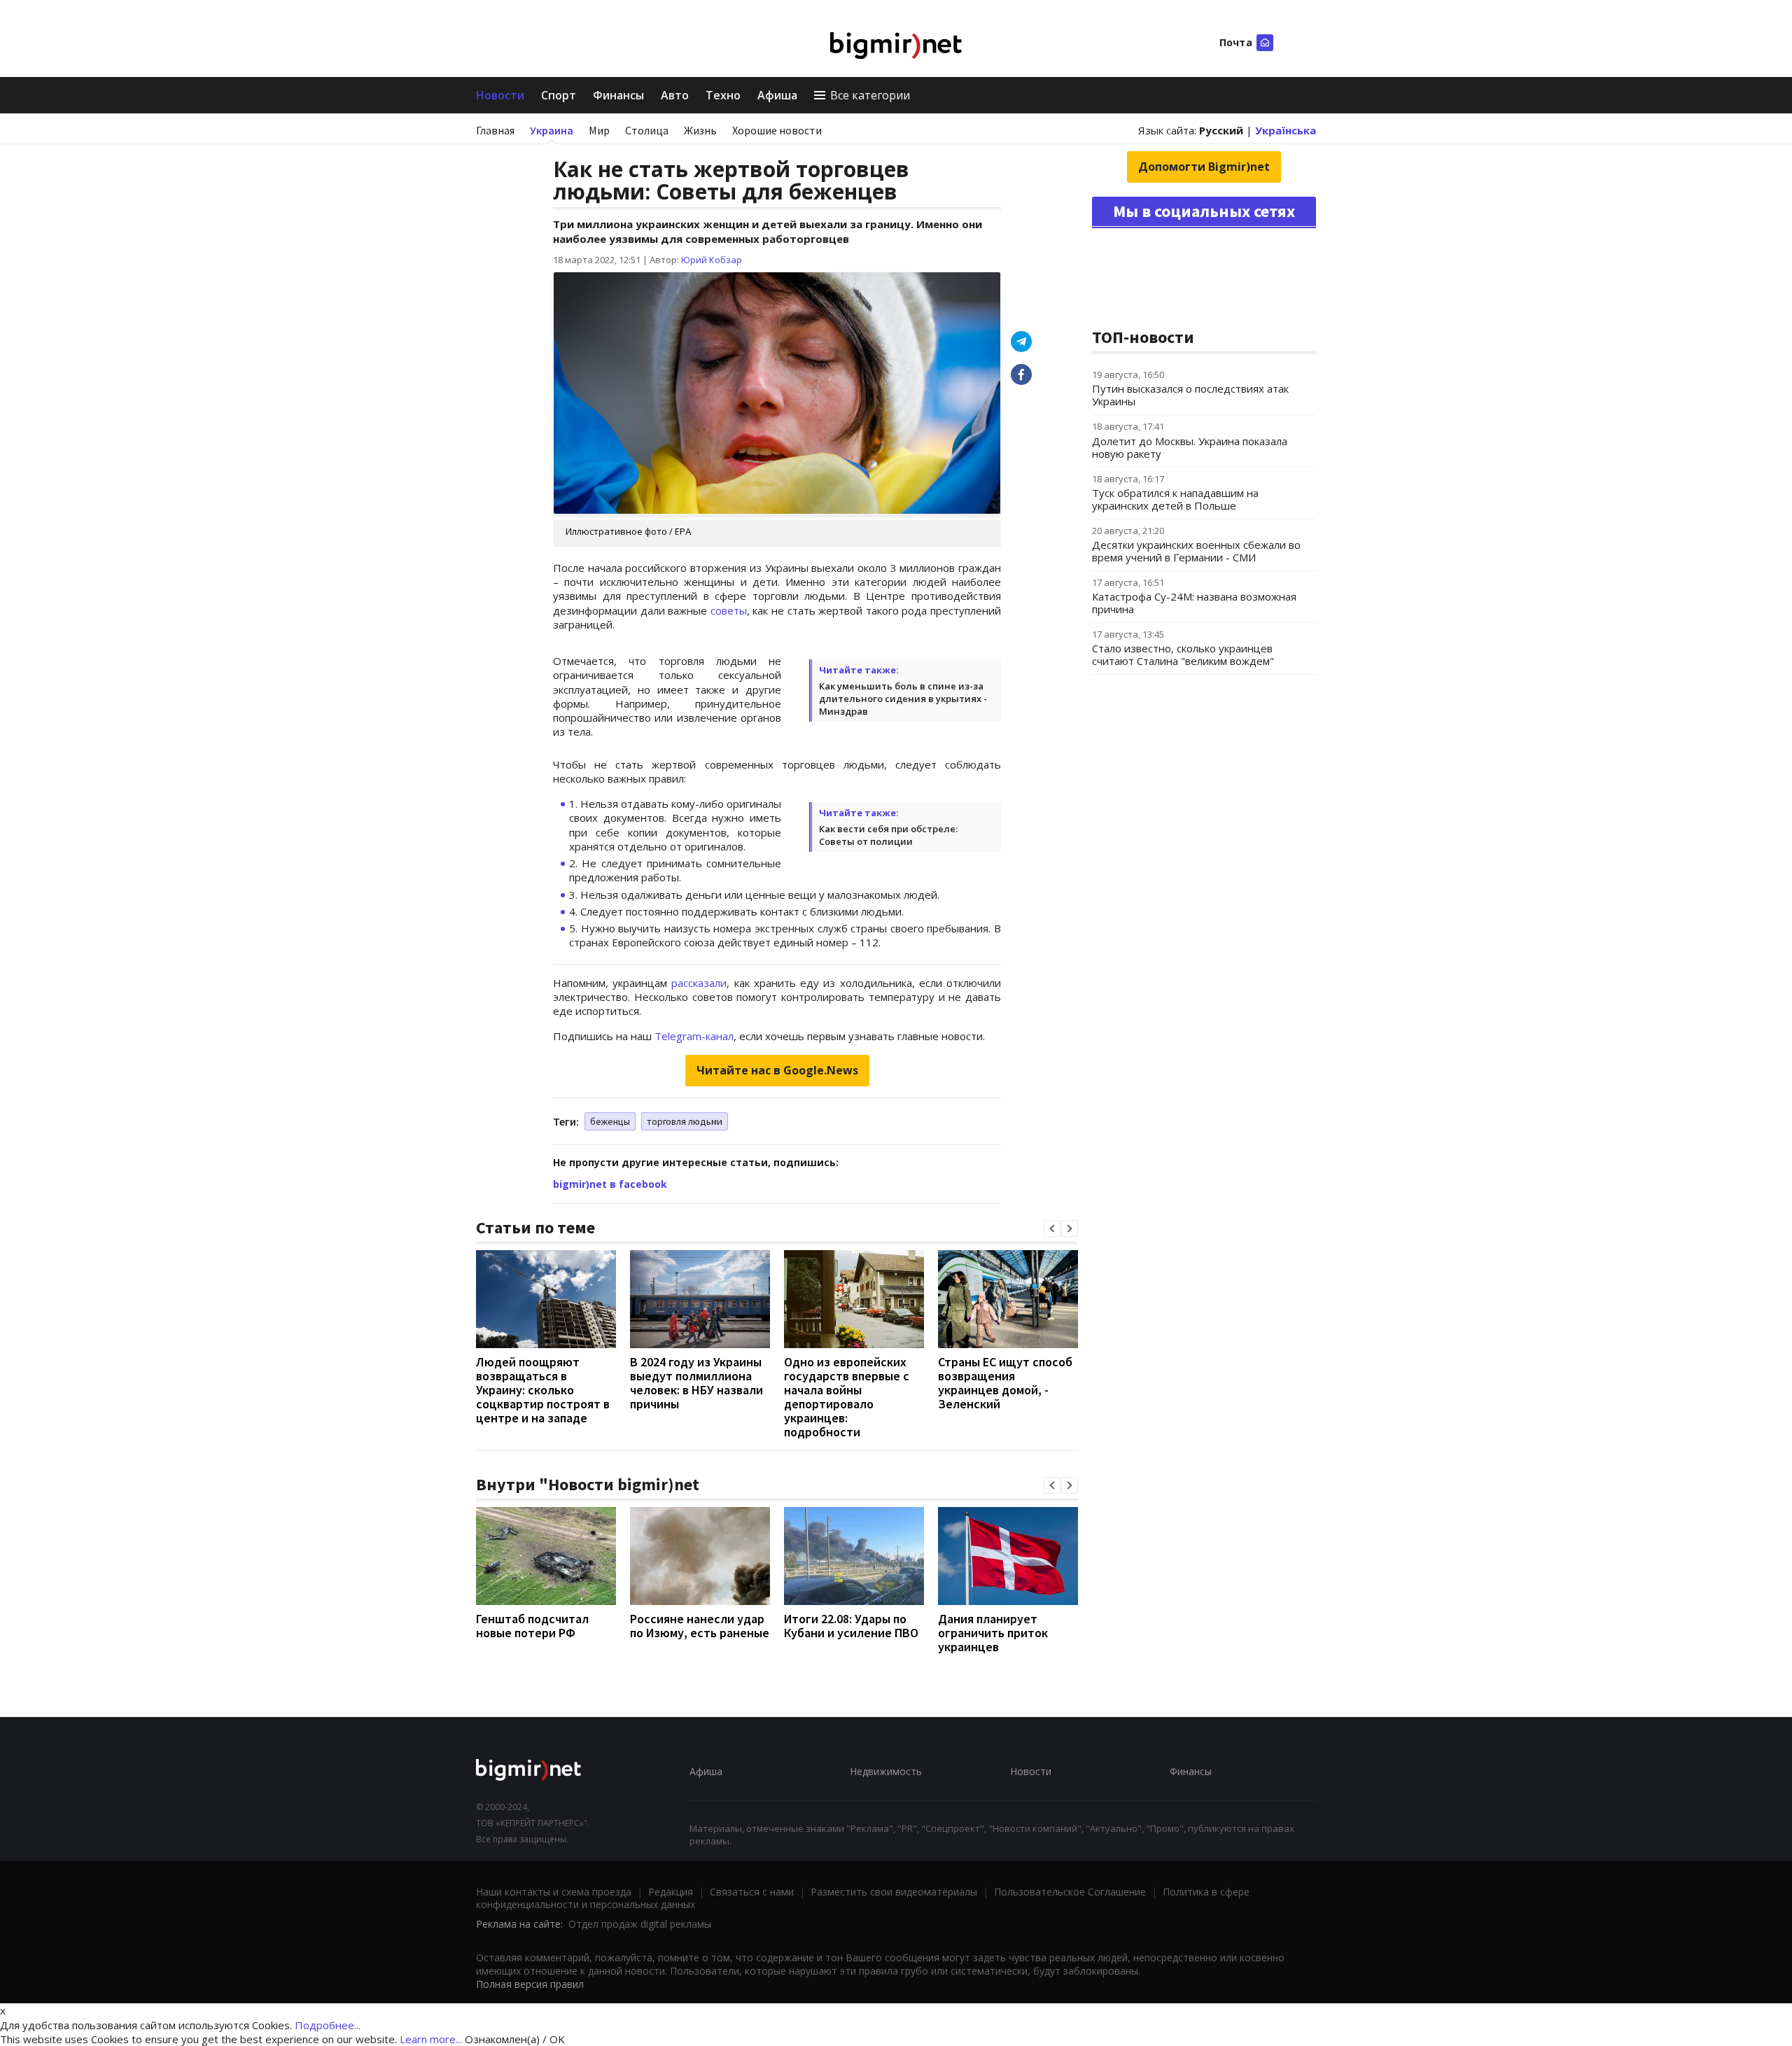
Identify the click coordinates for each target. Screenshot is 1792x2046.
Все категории (870, 95)
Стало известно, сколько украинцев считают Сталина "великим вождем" (1183, 654)
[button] (1052, 1228)
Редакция (671, 1892)
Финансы (618, 95)
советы (729, 610)
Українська (1286, 130)
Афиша (777, 95)
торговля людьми (685, 1121)
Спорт (559, 95)
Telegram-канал (694, 1036)
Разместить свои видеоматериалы (894, 1892)
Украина (552, 130)
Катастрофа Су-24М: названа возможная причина (1194, 603)
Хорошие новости (777, 130)
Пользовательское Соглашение (1070, 1892)
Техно (723, 95)
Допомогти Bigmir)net (1204, 167)
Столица (647, 130)
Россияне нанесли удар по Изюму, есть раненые (700, 1626)
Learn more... (431, 2039)
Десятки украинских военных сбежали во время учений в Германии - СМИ (1196, 551)
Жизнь (700, 130)
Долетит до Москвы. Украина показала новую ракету (1190, 447)
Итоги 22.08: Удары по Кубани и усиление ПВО (851, 1626)
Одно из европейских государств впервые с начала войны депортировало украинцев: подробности (847, 1397)
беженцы (610, 1121)
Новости (500, 95)
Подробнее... (328, 2025)
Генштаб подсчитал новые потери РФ (532, 1626)
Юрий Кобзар (712, 260)
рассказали (699, 983)
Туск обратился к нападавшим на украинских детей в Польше (1175, 499)
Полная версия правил (530, 1984)
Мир (599, 130)
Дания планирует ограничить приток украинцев (993, 1633)
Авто (675, 95)
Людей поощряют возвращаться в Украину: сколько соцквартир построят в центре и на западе (543, 1390)
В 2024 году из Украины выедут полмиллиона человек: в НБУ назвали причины (696, 1383)
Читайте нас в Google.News (777, 1070)
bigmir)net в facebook (610, 1184)
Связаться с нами (752, 1892)
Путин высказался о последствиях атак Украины (1190, 395)
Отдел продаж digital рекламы (640, 1924)
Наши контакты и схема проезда (554, 1892)
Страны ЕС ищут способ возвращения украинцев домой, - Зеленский (1005, 1383)
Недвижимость (886, 1771)
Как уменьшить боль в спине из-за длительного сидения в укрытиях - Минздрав (903, 699)
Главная (495, 130)
